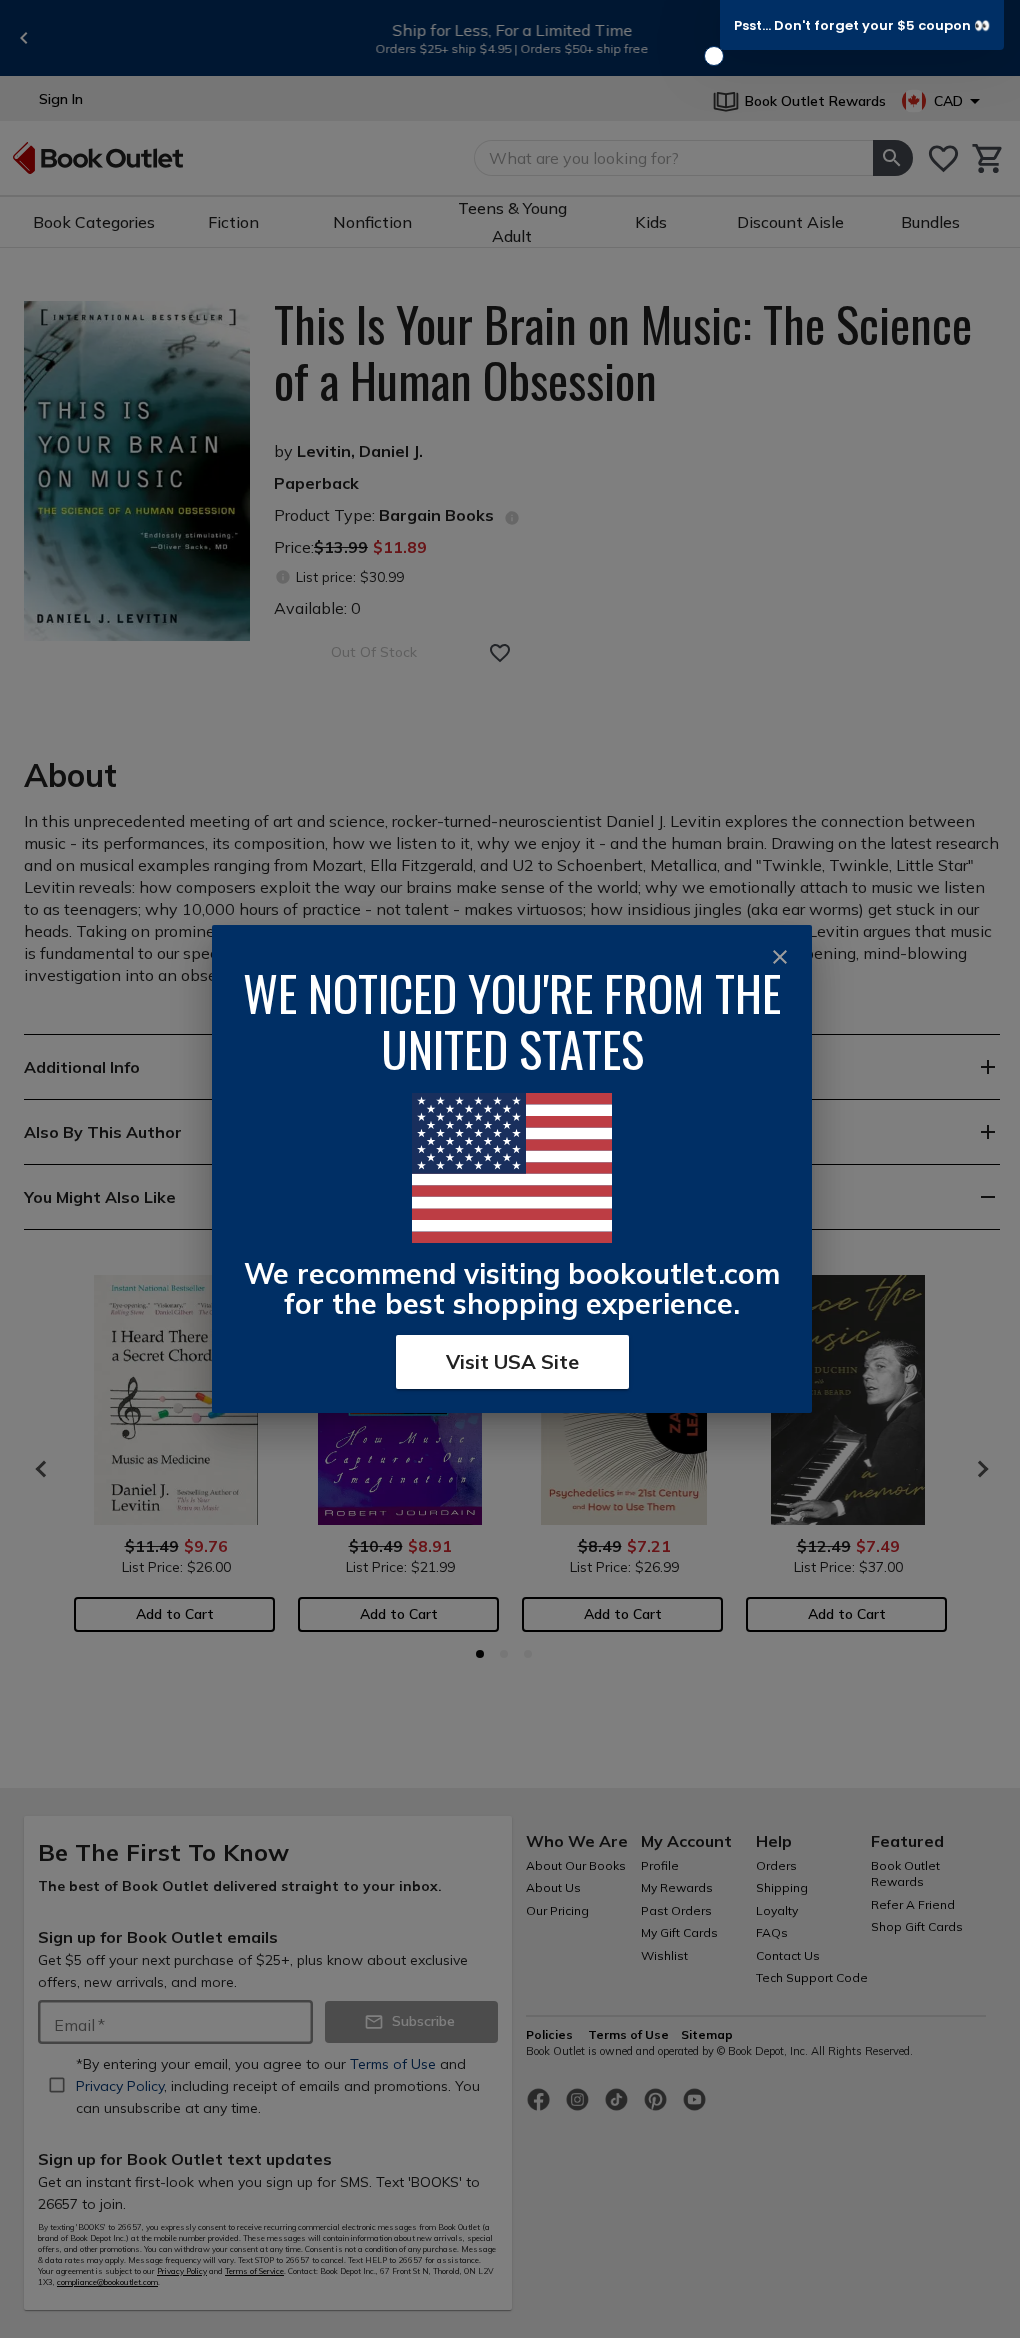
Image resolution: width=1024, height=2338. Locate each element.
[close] (780, 957)
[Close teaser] (714, 56)
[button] (862, 25)
